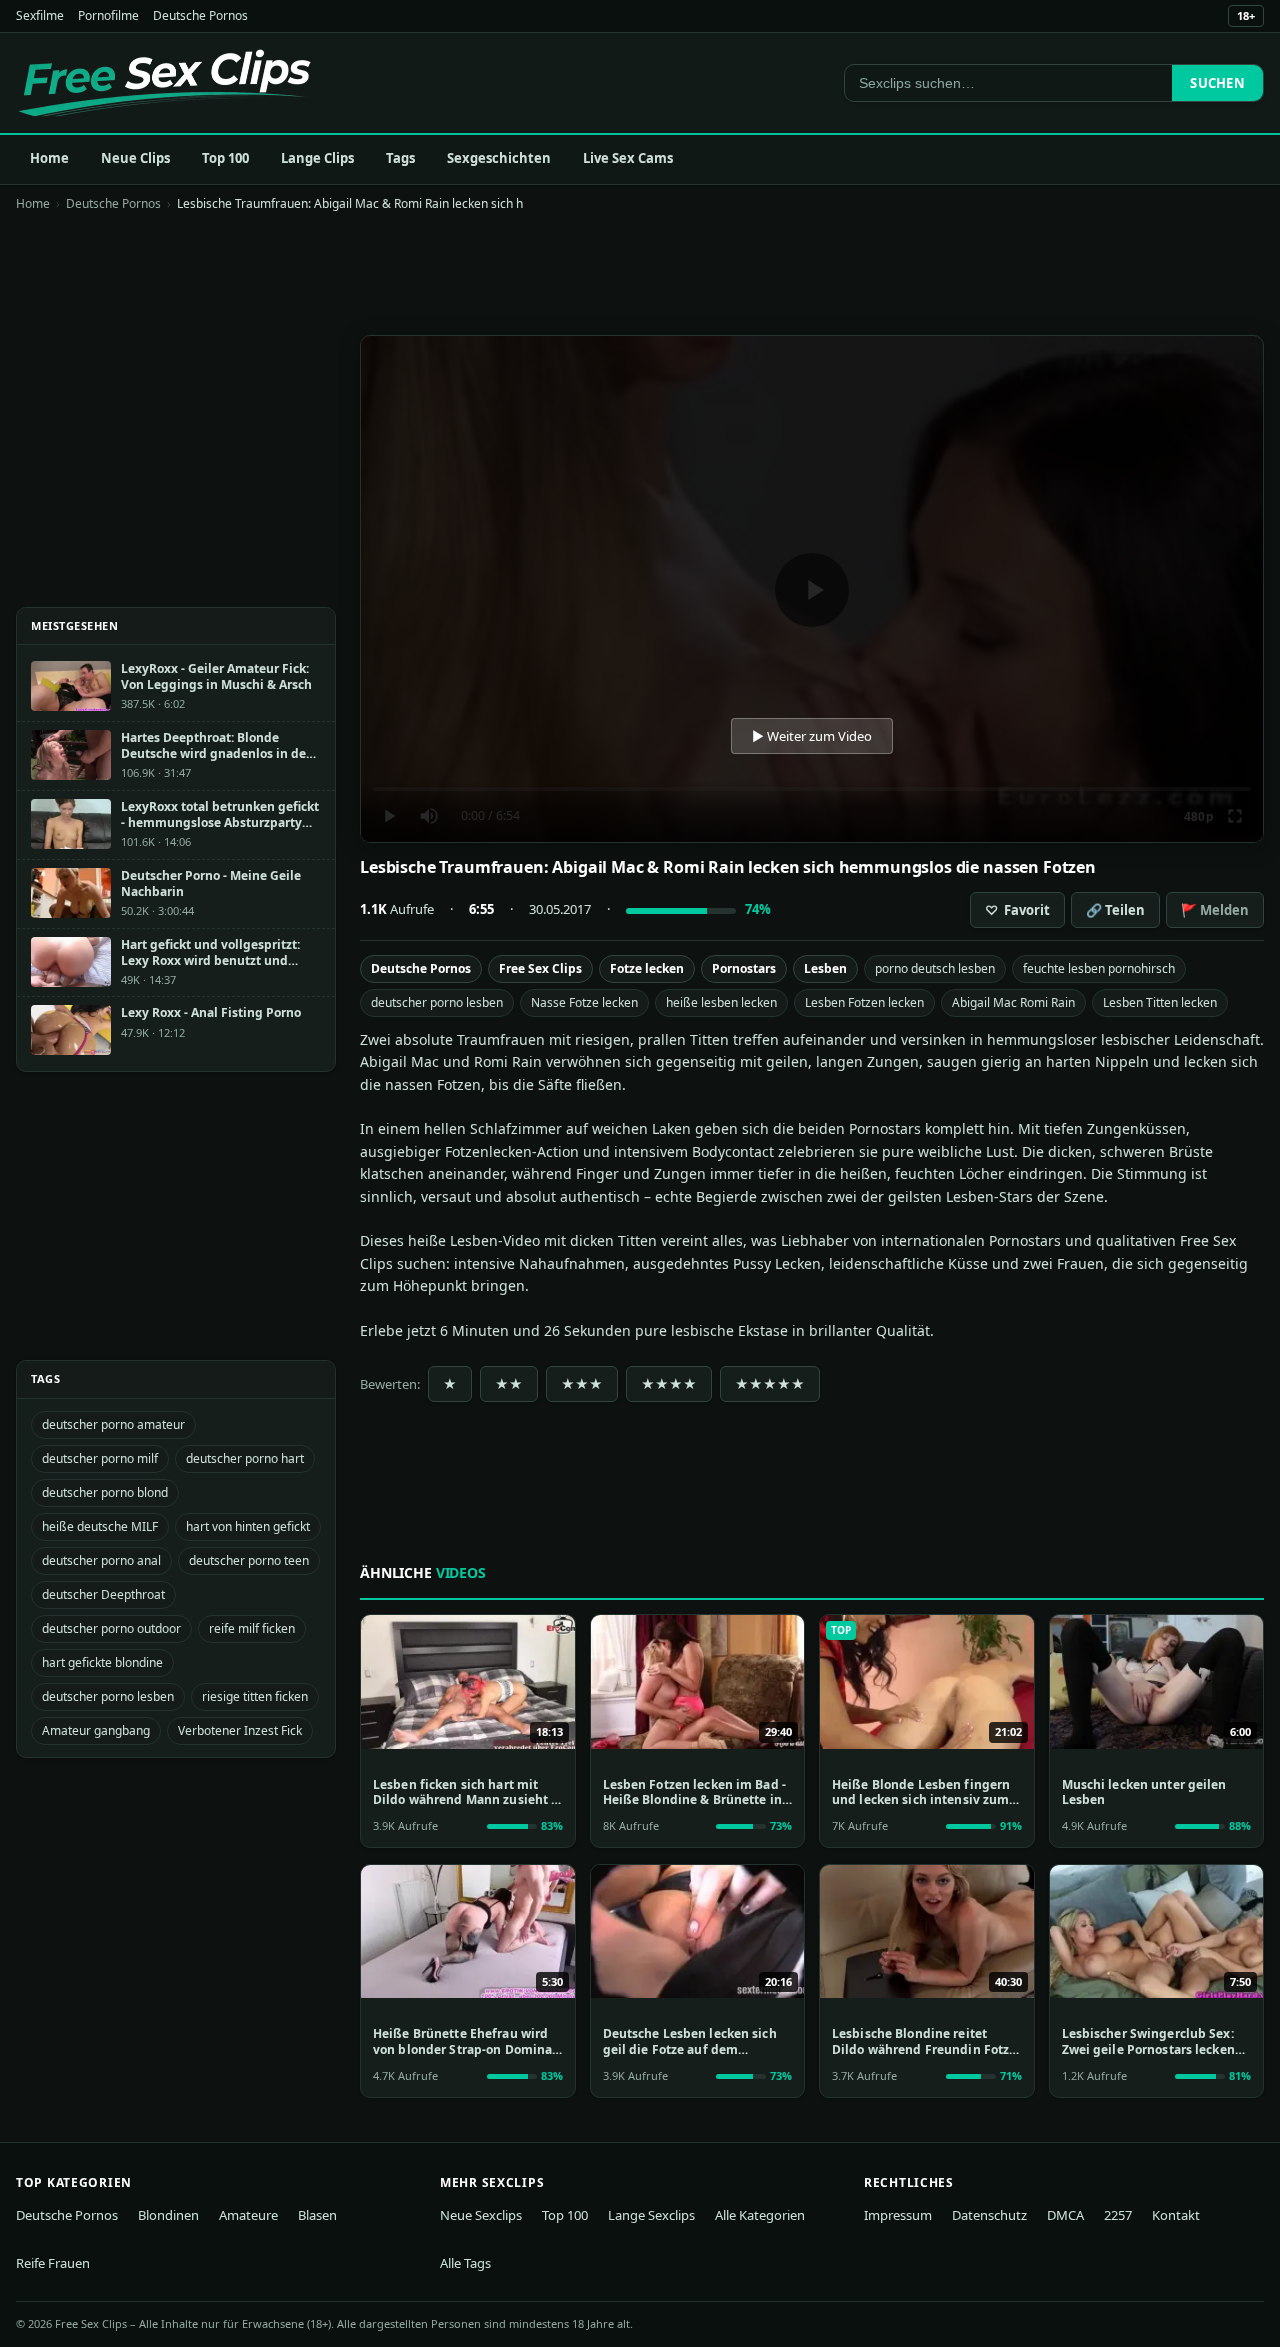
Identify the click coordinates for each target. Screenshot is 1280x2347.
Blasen (317, 2215)
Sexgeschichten (499, 158)
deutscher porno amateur (113, 1424)
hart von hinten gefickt (248, 1526)
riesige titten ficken (255, 1696)
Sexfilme (40, 15)
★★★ (582, 1384)
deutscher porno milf (100, 1458)
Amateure (248, 2215)
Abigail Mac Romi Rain (1013, 1002)
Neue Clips (135, 158)
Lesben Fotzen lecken (864, 1002)
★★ (509, 1384)
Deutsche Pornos (200, 15)
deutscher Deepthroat (103, 1594)
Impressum (898, 2215)
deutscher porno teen (249, 1560)
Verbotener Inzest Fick (240, 1730)
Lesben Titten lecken (1160, 1002)
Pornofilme (108, 15)
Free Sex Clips (540, 968)
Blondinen (168, 2215)
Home (49, 158)
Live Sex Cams (628, 158)
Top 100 (225, 158)
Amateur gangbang (96, 1730)
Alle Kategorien (760, 2215)
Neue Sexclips (481, 2215)
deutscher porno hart (245, 1458)
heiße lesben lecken (721, 1002)
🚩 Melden (1215, 910)
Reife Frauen (53, 2263)
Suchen (1217, 83)
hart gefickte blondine (102, 1662)
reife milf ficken (252, 1628)
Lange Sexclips (651, 2215)
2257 (1118, 2215)
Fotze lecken (647, 968)
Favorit (1017, 910)
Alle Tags (465, 2263)
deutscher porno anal (101, 1560)
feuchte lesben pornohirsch (1099, 968)
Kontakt (1176, 2215)
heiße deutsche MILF (100, 1526)
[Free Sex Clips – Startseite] (164, 83)
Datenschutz (989, 2215)
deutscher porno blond (105, 1492)
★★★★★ (770, 1384)
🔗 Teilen (1115, 910)
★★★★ (669, 1384)
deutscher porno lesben (437, 1002)
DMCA (1065, 2215)
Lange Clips (317, 158)
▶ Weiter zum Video (812, 736)
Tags (400, 158)
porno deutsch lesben (935, 968)
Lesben (825, 968)
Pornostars (744, 968)
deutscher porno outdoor (111, 1628)
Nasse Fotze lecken (584, 1002)
